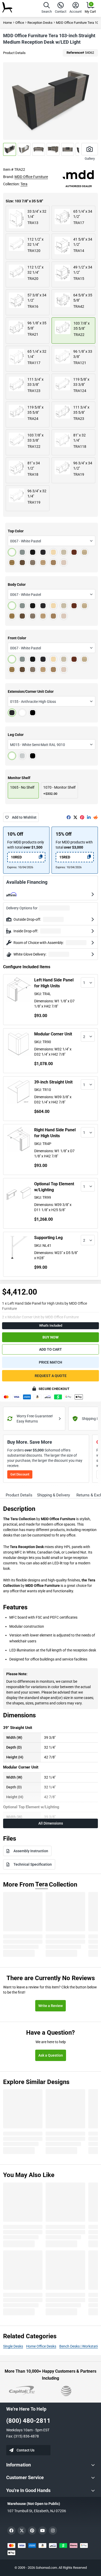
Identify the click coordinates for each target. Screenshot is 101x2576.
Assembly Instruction (31, 1851)
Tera (24, 184)
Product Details (14, 53)
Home (8, 23)
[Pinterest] (82, 817)
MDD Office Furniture (31, 177)
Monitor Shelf (19, 778)
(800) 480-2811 (28, 2421)
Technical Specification (33, 1864)
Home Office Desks (41, 2346)
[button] (47, 8)
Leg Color (16, 735)
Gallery (90, 159)
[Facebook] (69, 817)
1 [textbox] (84, 983)
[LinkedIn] (89, 817)
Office (20, 23)
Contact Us (26, 2450)
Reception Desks (40, 23)
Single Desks (13, 2346)
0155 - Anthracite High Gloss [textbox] (33, 702)
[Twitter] (75, 817)
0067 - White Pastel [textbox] (26, 541)
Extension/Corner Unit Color (31, 691)
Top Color (16, 531)
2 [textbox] (84, 1037)
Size (24, 201)
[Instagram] (53, 2531)
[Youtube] (42, 2531)
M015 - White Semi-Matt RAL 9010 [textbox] (38, 745)
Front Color (17, 638)
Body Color (17, 585)
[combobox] (52, 541)
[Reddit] (96, 817)
